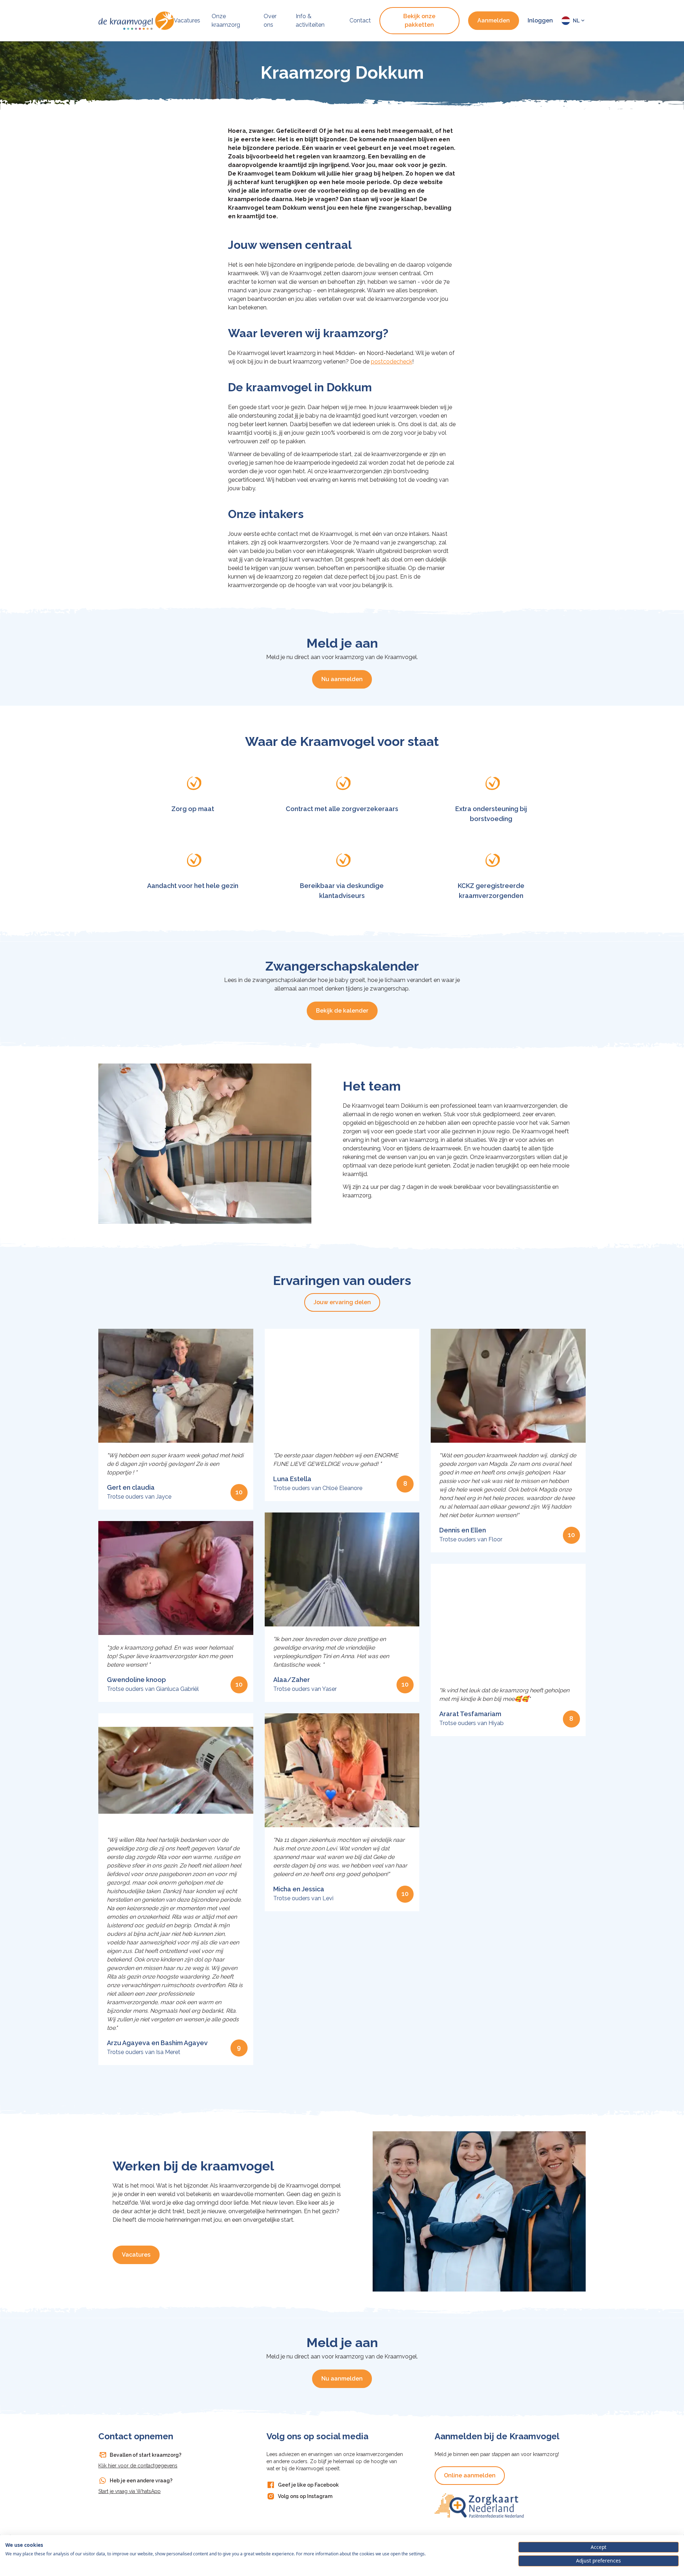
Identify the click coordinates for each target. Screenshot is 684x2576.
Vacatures (187, 20)
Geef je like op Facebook (308, 2485)
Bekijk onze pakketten (419, 20)
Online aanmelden (470, 2475)
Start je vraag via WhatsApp (129, 2491)
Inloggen (540, 20)
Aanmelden (494, 20)
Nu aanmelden (342, 679)
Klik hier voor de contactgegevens (138, 2466)
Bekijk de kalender (342, 1011)
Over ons (270, 20)
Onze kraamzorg (226, 20)
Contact (360, 20)
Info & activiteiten (310, 20)
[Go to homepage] (136, 21)
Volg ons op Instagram (305, 2496)
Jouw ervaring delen (342, 1302)
